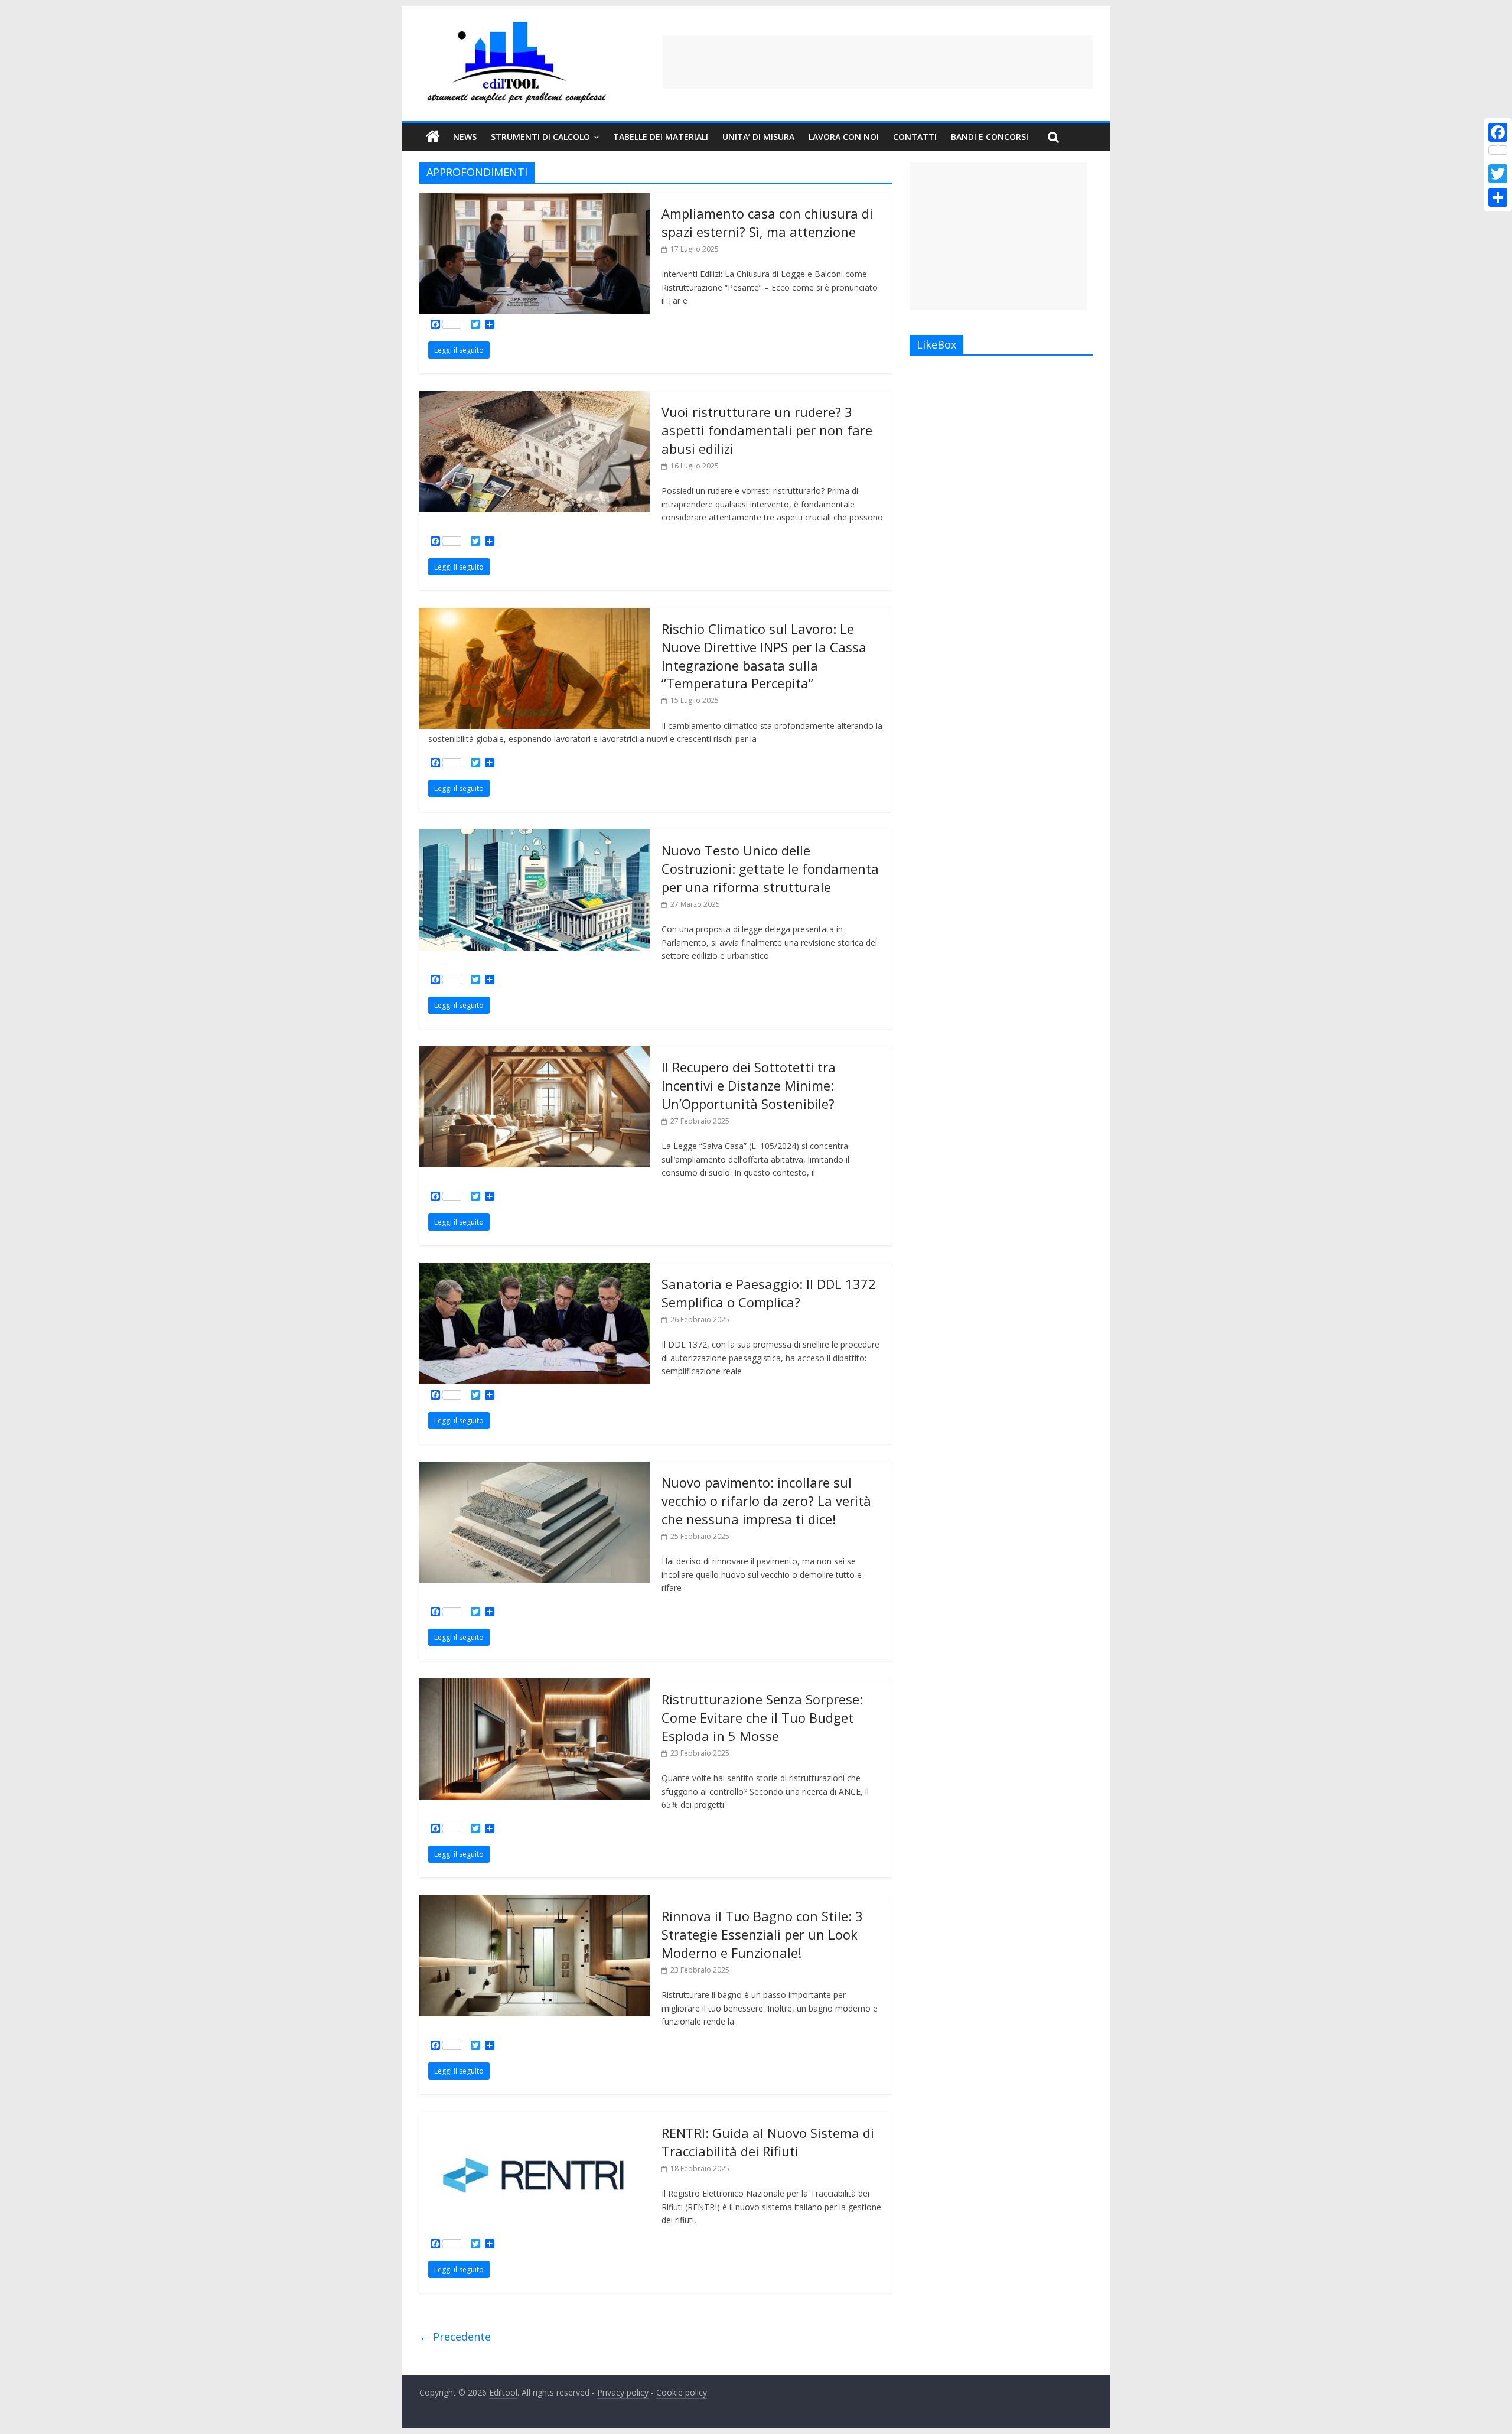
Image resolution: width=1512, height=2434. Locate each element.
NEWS (465, 137)
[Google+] (1498, 160)
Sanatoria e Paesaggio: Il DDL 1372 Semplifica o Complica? (769, 1293)
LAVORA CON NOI (844, 137)
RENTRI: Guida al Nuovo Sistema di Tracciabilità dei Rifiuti (768, 2142)
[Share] (1498, 197)
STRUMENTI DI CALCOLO (540, 137)
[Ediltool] (517, 25)
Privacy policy (623, 2392)
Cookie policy (682, 2392)
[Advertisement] (878, 62)
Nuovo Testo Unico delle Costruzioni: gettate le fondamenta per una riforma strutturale (770, 868)
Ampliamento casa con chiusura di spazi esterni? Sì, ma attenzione (767, 222)
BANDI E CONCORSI (990, 137)
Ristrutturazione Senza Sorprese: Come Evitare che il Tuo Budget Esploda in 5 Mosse (762, 1717)
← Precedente (455, 2337)
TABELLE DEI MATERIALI (661, 137)
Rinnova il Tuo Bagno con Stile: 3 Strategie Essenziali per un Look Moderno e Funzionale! (762, 1934)
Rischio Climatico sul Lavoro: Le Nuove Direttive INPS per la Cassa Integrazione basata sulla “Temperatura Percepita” (764, 656)
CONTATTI (915, 137)
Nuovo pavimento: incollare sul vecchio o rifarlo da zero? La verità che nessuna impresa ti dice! (766, 1501)
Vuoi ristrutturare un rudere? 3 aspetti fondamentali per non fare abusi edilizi (767, 430)
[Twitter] (1498, 174)
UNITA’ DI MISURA (758, 137)
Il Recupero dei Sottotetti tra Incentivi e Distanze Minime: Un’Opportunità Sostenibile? (749, 1085)
